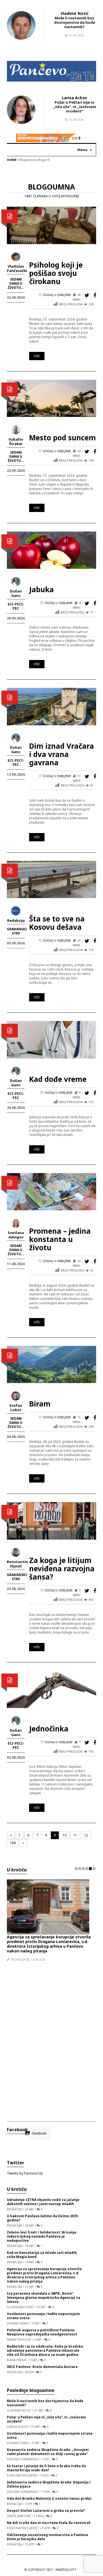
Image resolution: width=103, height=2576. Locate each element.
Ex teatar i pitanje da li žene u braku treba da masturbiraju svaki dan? (46, 2468)
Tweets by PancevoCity (25, 2173)
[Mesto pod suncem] (51, 398)
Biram (40, 1404)
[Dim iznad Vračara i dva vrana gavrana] (51, 706)
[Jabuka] (51, 550)
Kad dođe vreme (58, 1079)
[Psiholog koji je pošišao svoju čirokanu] (51, 225)
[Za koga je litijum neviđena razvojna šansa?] (51, 1520)
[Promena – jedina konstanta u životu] (51, 1191)
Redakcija (16, 920)
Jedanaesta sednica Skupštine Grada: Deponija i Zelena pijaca (49, 2484)
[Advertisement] (51, 2037)
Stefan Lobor (16, 1408)
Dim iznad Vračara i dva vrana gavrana (62, 754)
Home (12, 160)
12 (86, 1835)
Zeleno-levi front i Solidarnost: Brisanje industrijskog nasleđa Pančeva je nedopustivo (42, 2236)
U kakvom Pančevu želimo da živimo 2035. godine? (43, 2218)
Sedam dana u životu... (16, 283)
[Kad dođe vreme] (51, 1039)
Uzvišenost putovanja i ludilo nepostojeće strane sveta (43, 2316)
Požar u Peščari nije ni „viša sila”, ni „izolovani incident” (75, 107)
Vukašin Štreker (16, 441)
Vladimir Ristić (74, 13)
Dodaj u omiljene (57, 295)
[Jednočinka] (51, 1689)
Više (37, 356)
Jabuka (41, 589)
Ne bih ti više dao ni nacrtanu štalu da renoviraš (49, 2523)
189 (13, 1843)
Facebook (17, 2130)
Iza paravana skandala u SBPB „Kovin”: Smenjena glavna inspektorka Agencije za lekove (44, 2298)
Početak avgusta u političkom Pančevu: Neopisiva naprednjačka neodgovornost (42, 2332)
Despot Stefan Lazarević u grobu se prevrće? (46, 2511)
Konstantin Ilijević (17, 1564)
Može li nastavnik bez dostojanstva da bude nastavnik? (75, 22)
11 (75, 1835)
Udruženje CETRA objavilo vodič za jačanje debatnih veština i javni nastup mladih (43, 2202)
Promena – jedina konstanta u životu (60, 1239)
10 (65, 1835)
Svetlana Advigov (16, 1235)
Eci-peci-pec (16, 606)
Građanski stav (17, 931)
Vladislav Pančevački (17, 268)
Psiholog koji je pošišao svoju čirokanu (56, 273)
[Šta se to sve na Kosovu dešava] (51, 879)
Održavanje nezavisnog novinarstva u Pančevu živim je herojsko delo (48, 2537)
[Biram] (51, 1364)
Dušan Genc (16, 593)
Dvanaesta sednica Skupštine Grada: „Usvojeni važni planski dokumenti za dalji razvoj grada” (48, 2452)
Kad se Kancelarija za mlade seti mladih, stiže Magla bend (42, 2255)
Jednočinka (49, 1729)
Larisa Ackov (74, 98)
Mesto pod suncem (62, 438)
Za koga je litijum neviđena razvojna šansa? (62, 1569)
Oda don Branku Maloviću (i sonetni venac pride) (49, 2498)
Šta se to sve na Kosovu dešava (57, 923)
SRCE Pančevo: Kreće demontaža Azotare (42, 2367)
